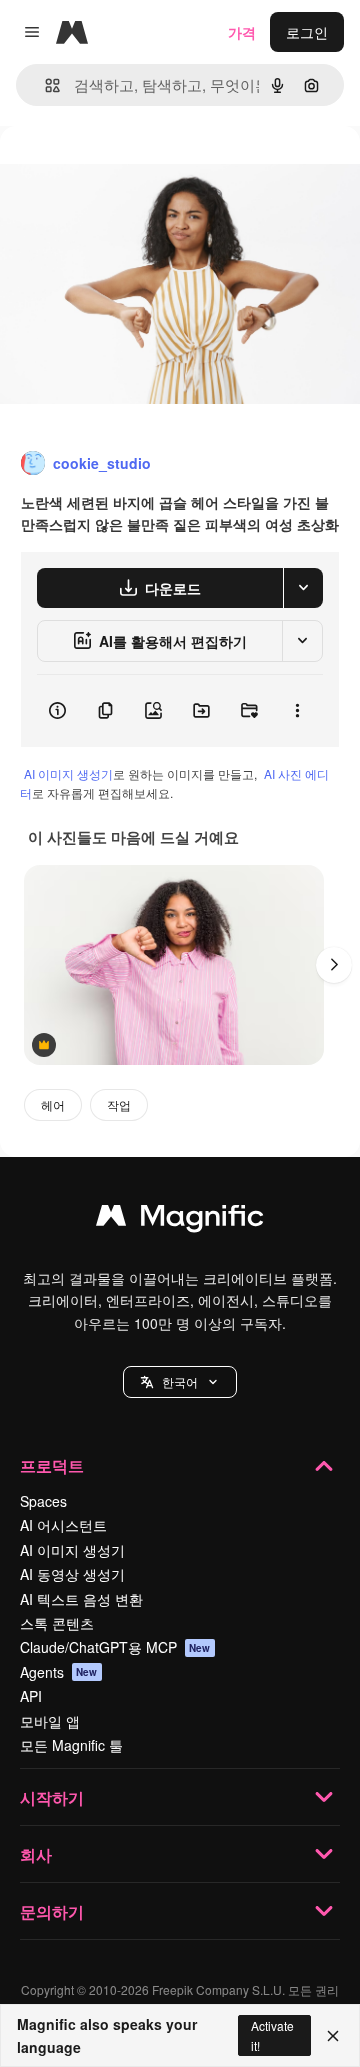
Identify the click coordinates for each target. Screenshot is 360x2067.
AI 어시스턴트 (63, 1525)
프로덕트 (52, 1465)
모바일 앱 (50, 1721)
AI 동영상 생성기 (72, 1574)
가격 (242, 32)
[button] (180, 1382)
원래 (115, 171)
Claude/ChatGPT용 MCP (115, 1647)
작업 (119, 1104)
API (31, 1696)
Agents (59, 1672)
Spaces (43, 1501)
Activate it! (272, 2035)
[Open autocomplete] (44, 85)
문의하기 (52, 1911)
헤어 (53, 1104)
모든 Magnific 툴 (71, 1745)
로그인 (307, 32)
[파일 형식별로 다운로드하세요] (303, 588)
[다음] (334, 965)
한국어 (180, 1381)
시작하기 (52, 1797)
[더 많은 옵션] (297, 711)
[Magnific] (180, 1220)
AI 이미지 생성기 (68, 773)
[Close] (333, 2036)
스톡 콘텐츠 (57, 1623)
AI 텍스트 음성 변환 (81, 1599)
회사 (36, 1854)
